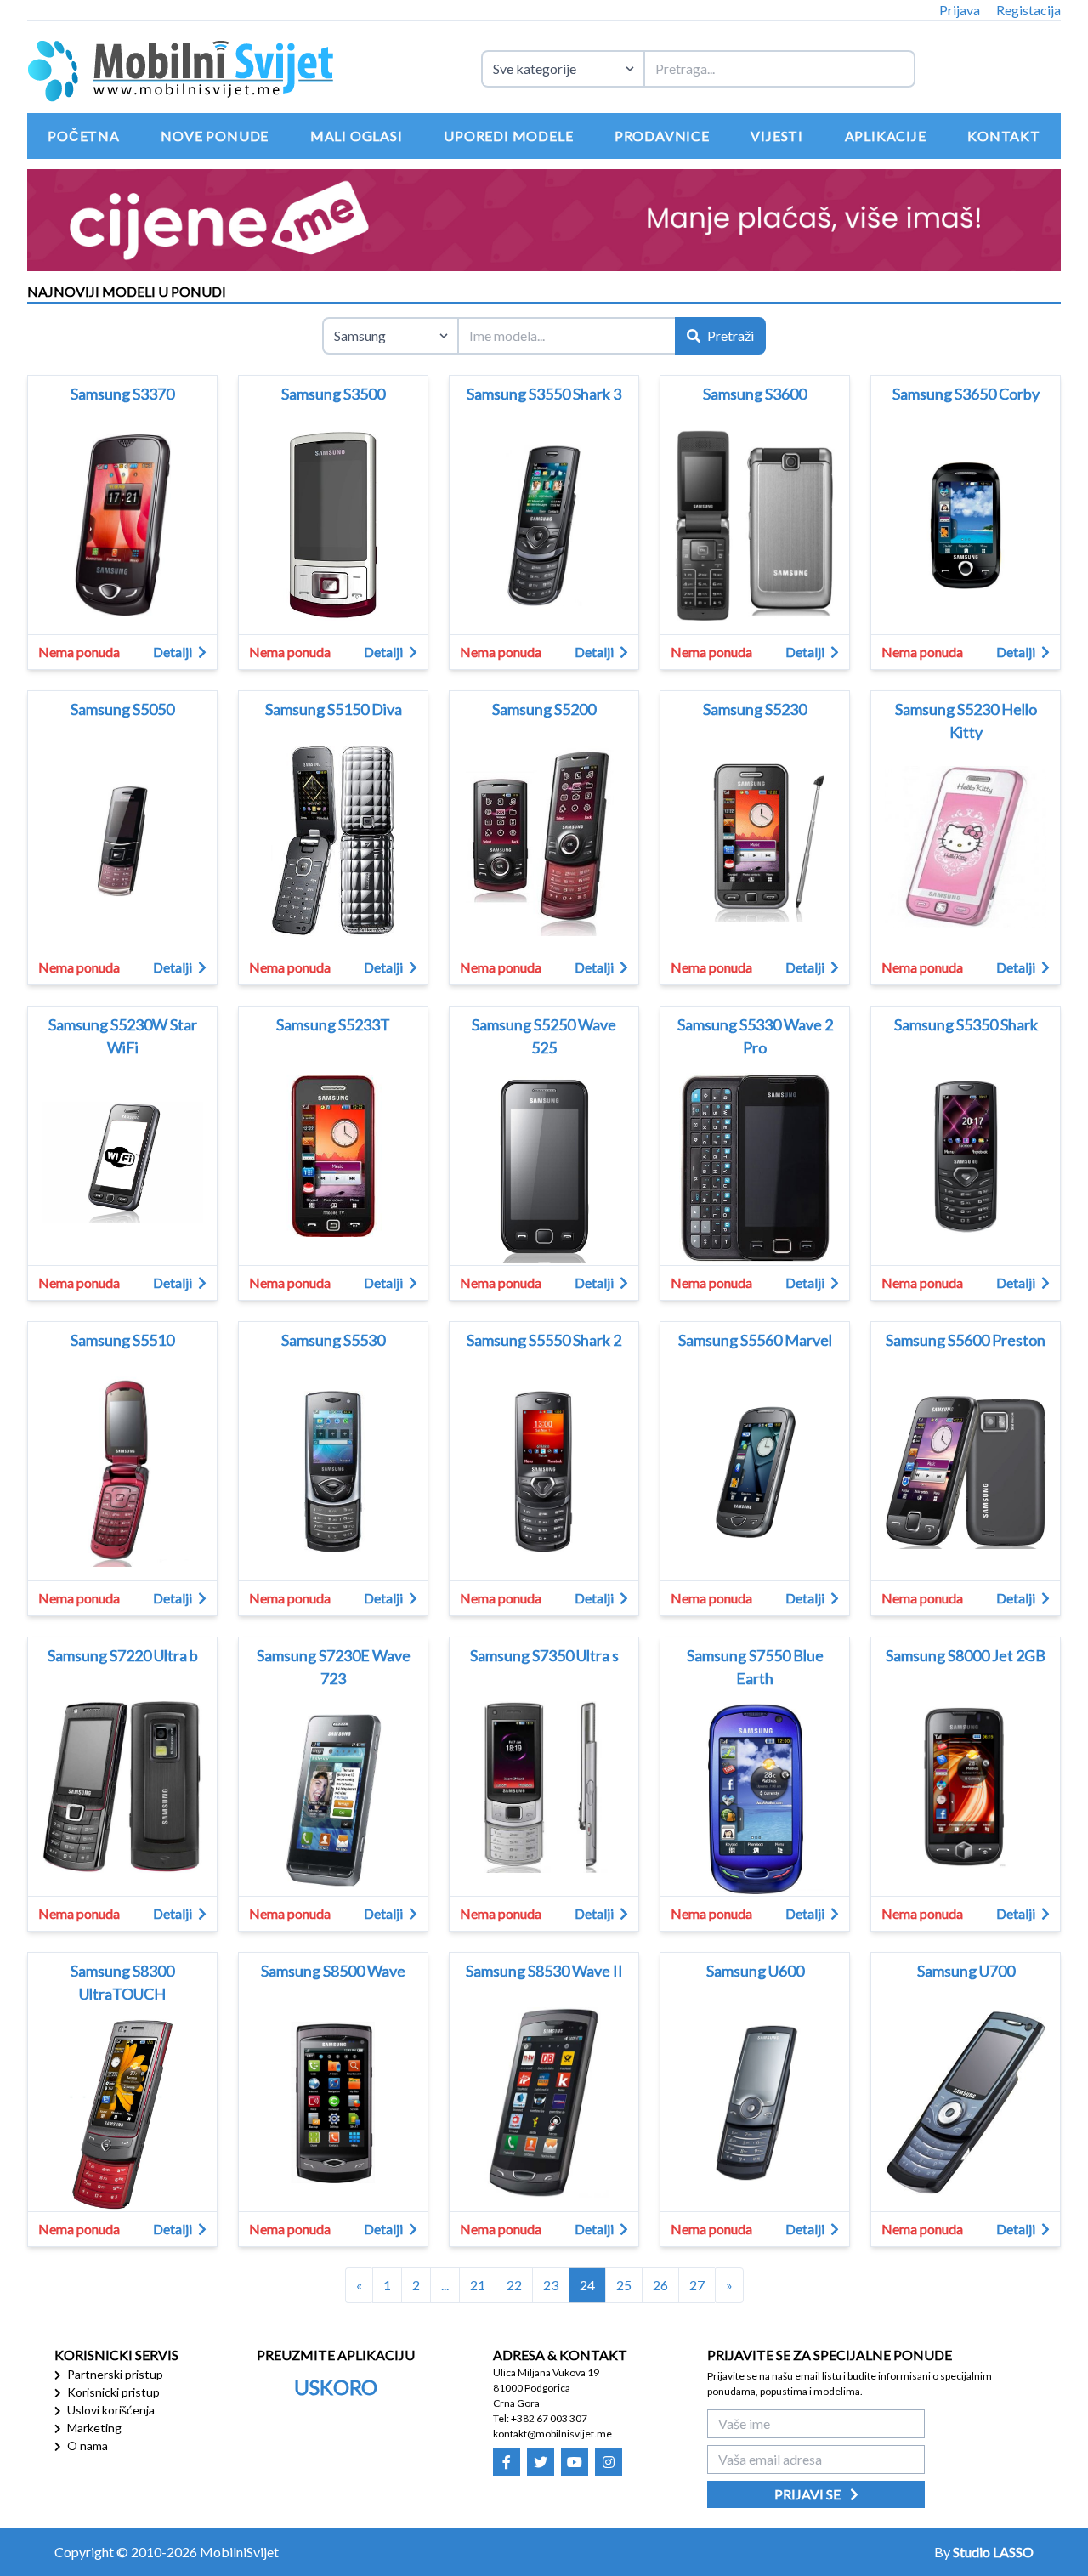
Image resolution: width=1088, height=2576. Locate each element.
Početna (84, 136)
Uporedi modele (508, 136)
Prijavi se (809, 2494)
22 (514, 2285)
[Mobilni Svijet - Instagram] (609, 2462)
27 (697, 2285)
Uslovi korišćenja (110, 2410)
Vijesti (777, 136)
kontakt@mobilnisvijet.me (552, 2434)
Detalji (174, 652)
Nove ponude (215, 136)
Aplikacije (886, 136)
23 (551, 2285)
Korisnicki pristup (112, 2392)
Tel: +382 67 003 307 (540, 2418)
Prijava (960, 10)
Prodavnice (662, 136)
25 (624, 2285)
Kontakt (1004, 136)
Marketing (93, 2428)
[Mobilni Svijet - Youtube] (575, 2462)
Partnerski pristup (114, 2374)
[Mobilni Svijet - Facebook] (507, 2462)
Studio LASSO (993, 2552)
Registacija (1028, 10)
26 (660, 2285)
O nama (86, 2445)
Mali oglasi (357, 136)
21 (478, 2285)
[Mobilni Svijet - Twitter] (541, 2462)
